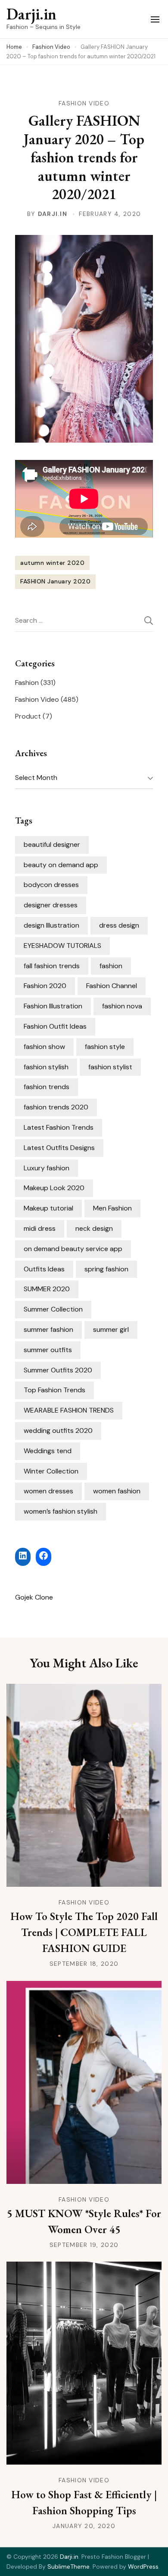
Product (28, 716)
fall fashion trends (52, 966)
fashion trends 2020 (56, 1107)
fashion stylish (46, 1067)
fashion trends (47, 1087)
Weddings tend (48, 1451)
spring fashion (106, 1269)
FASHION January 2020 (55, 581)
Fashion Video (84, 103)
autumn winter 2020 (52, 563)
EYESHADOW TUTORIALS (62, 946)
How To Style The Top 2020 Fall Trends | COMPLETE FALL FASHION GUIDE (84, 1932)
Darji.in (31, 14)
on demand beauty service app (73, 1249)
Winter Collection (51, 1471)
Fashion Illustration (53, 1006)
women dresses (48, 1491)
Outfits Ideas (44, 1269)
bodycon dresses (51, 885)
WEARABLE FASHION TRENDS (69, 1410)
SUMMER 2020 (47, 1289)
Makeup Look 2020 (54, 1188)
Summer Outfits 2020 (58, 1370)
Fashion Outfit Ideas (55, 1026)
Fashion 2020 (45, 986)
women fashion (117, 1491)
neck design (94, 1228)
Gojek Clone (34, 1597)
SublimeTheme (68, 2566)
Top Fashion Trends (54, 1390)
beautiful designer (52, 844)
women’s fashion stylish (61, 1511)
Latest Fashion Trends (59, 1127)
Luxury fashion (47, 1168)
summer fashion (48, 1329)
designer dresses (51, 905)
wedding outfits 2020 (58, 1431)
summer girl (111, 1329)
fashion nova (122, 1006)
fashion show (44, 1047)
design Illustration (51, 925)
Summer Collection (53, 1309)
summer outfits (48, 1350)
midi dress (40, 1228)
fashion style (105, 1047)
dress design (119, 925)
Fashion (27, 683)
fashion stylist (110, 1067)
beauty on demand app (61, 865)
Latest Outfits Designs (59, 1148)
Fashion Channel (112, 986)
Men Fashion (112, 1208)
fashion (111, 966)
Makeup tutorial (48, 1208)
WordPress (143, 2566)
